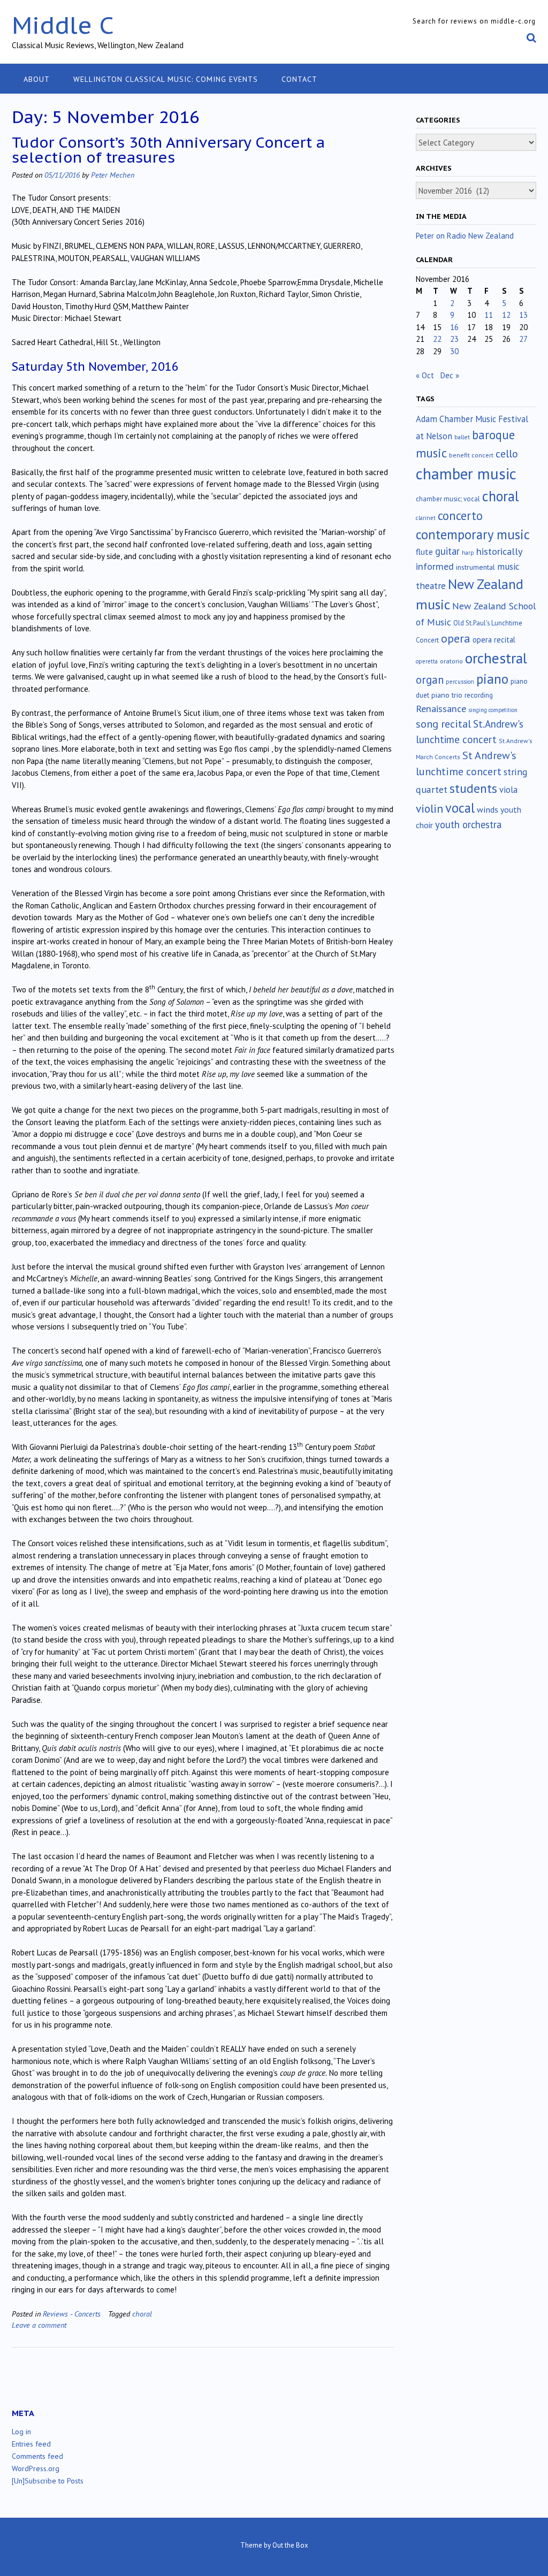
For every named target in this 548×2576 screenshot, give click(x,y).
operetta (427, 661)
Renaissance (441, 709)
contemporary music (473, 534)
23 (454, 339)
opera (456, 638)
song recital (443, 724)
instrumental (475, 567)
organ (430, 680)
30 (454, 351)
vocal (460, 808)
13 (523, 315)
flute (424, 552)
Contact (299, 79)
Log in (21, 2432)
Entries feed (31, 2444)
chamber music (466, 473)
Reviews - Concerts (72, 2314)
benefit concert (471, 455)
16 (454, 327)
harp (468, 553)
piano (492, 679)
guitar (447, 551)
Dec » (450, 375)
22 (437, 339)
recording (479, 695)
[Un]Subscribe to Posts (48, 2481)
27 (523, 339)
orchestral (496, 658)
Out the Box (290, 2545)
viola (508, 790)
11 (489, 315)
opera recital (494, 640)
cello (507, 454)
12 (506, 315)
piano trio (447, 695)
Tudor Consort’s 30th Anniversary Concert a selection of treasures (168, 150)
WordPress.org (36, 2468)
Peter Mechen (113, 175)
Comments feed (37, 2456)
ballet (462, 437)
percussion (460, 682)
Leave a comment (39, 2325)
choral (142, 2314)
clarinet (426, 518)
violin (429, 808)
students (473, 788)
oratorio (451, 661)
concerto (460, 515)
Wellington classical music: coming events (166, 79)
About (37, 79)
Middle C (63, 25)
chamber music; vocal (448, 499)
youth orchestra (468, 824)
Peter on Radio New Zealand (465, 236)
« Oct (425, 375)
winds (488, 809)
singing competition (493, 710)
